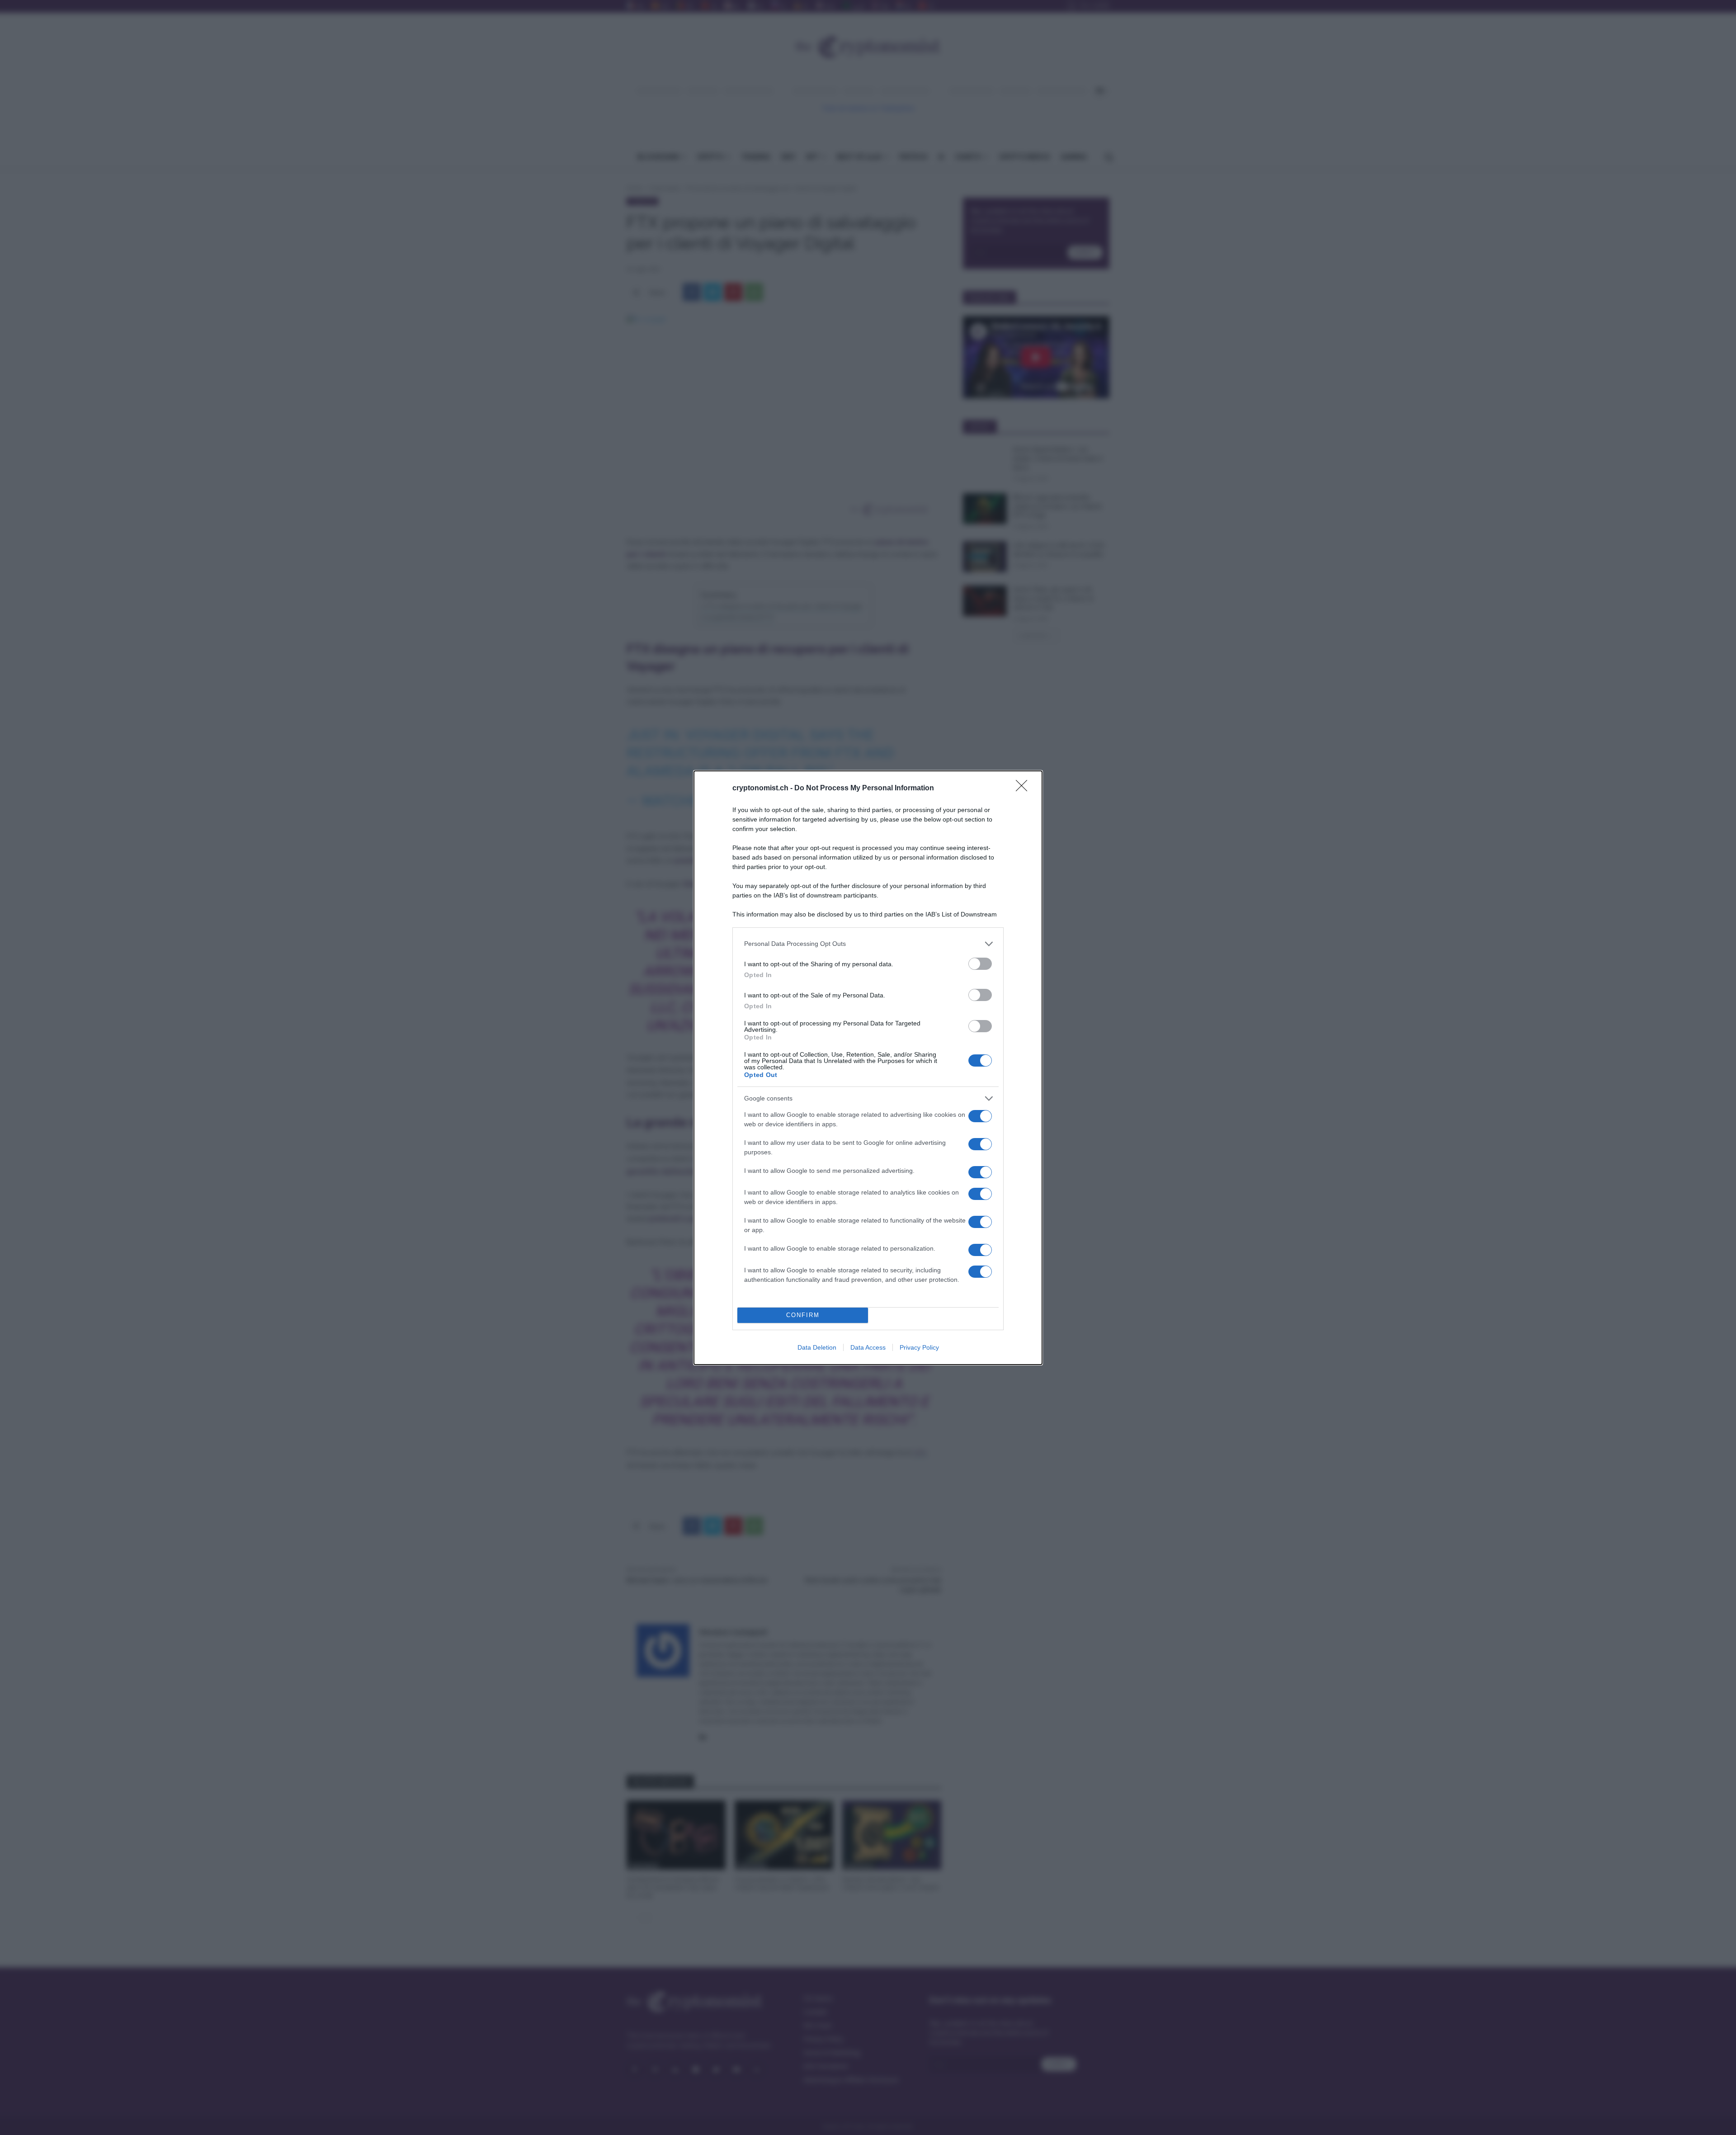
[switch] (980, 964)
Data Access (868, 1347)
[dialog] (868, 1068)
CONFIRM (803, 1315)
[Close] (1024, 789)
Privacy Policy (919, 1347)
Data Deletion (817, 1347)
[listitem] (868, 944)
